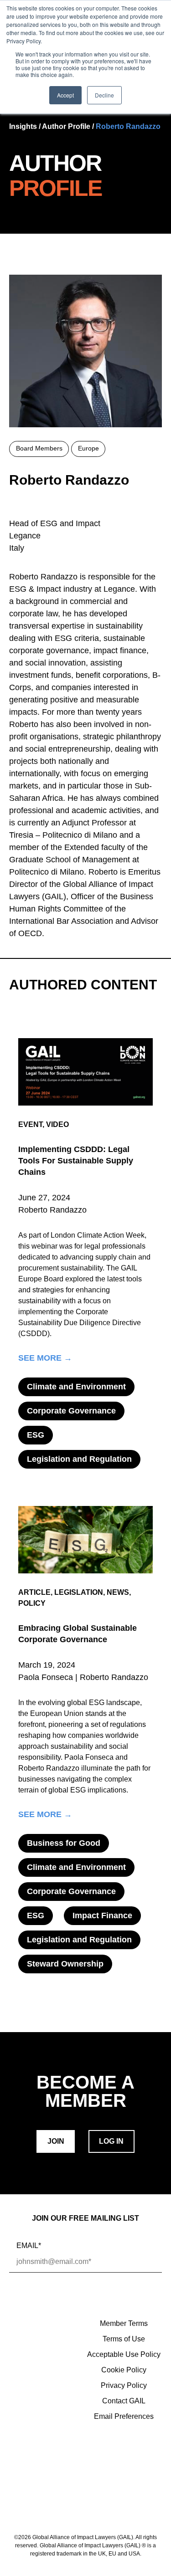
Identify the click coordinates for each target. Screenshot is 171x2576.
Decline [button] (104, 95)
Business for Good (64, 1843)
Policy (32, 1603)
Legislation (79, 1592)
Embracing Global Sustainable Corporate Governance (78, 1634)
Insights (23, 126)
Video (57, 1124)
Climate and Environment (76, 1387)
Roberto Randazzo (128, 126)
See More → (45, 1358)
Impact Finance (102, 1915)
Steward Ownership (65, 1964)
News (118, 1592)
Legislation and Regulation (79, 1459)
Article (34, 1592)
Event (30, 1124)
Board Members (39, 448)
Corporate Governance (71, 1411)
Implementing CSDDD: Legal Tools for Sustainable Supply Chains (76, 1161)
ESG (36, 1435)
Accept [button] (65, 95)
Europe (88, 448)
